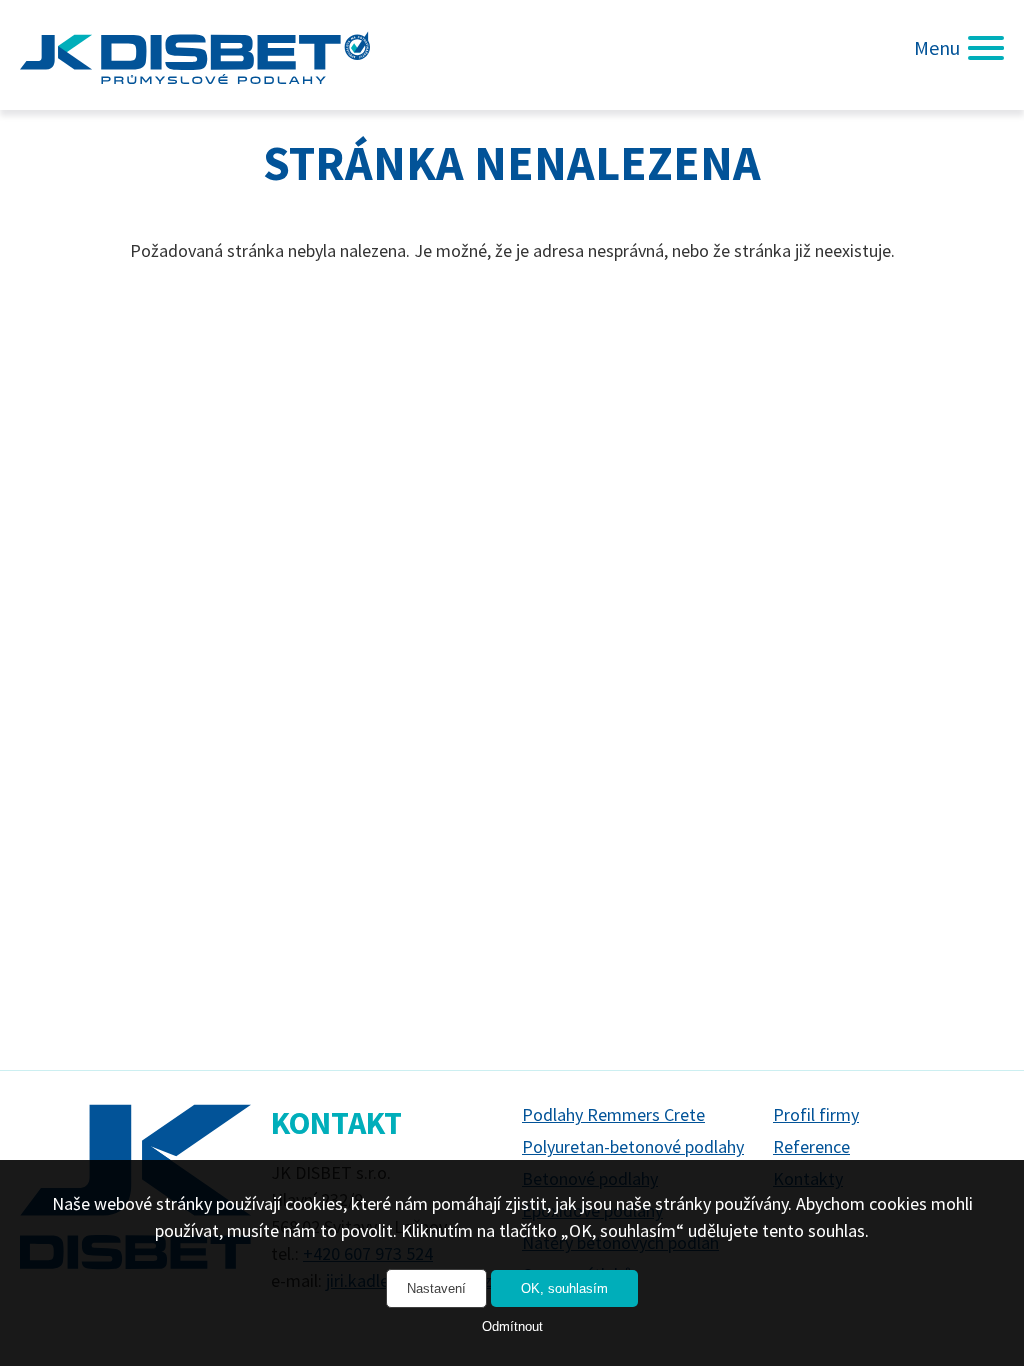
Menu (937, 47)
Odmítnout (512, 1326)
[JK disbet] (195, 55)
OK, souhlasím (564, 1288)
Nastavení (436, 1288)
